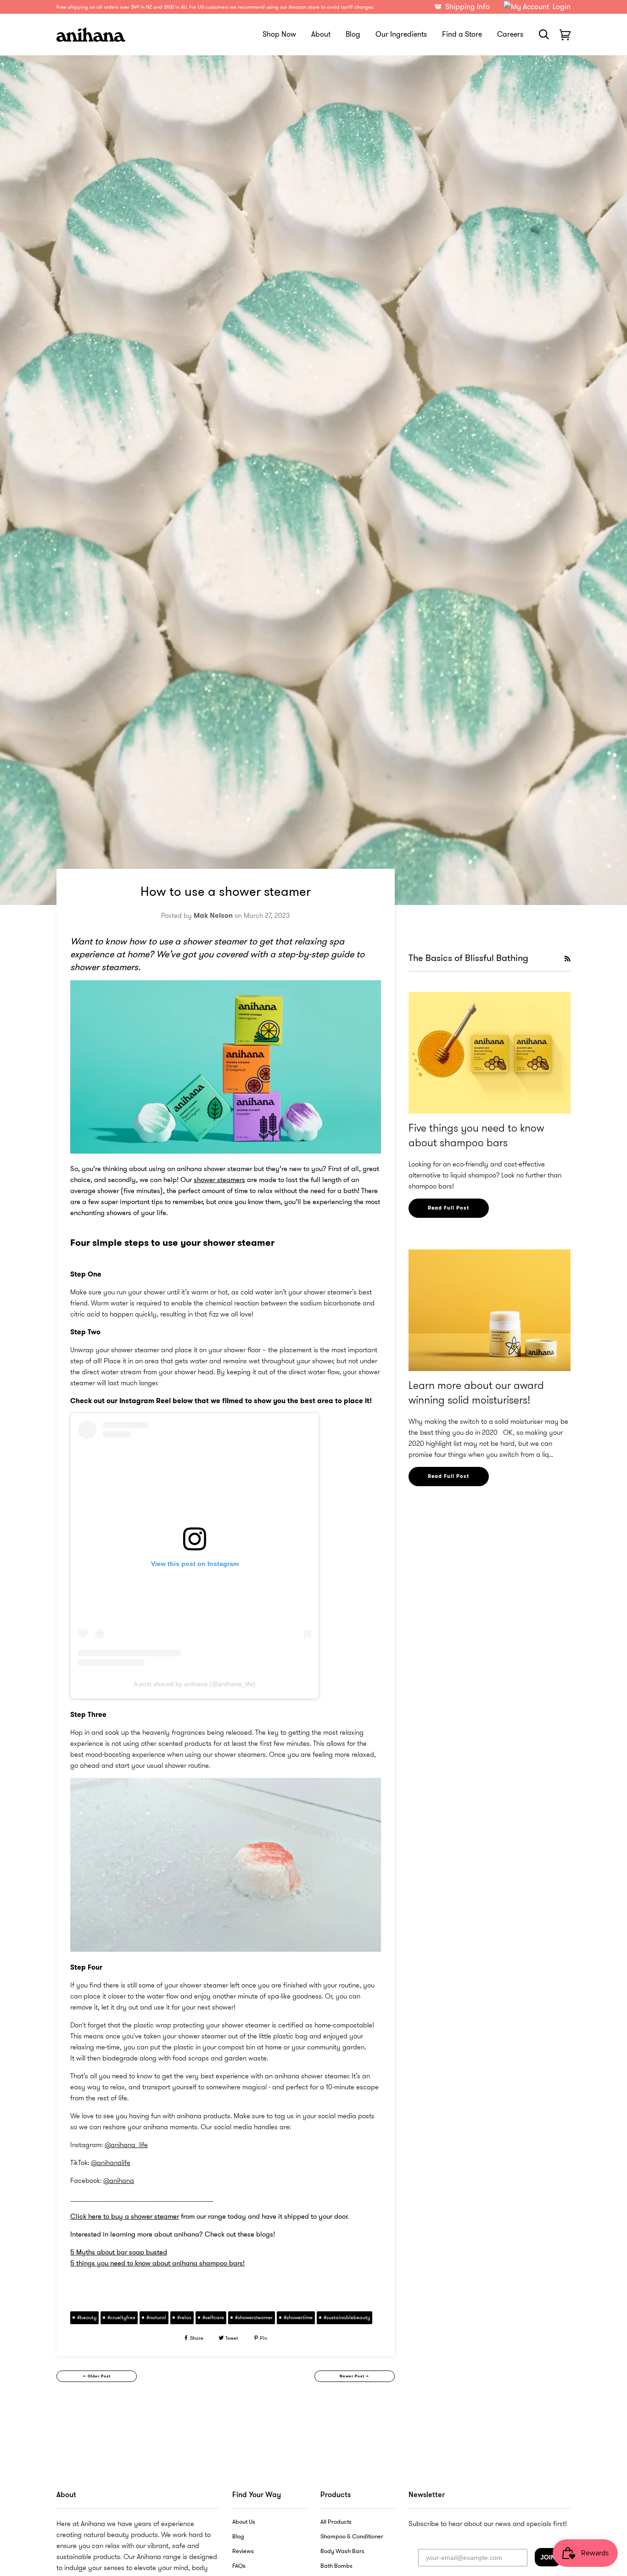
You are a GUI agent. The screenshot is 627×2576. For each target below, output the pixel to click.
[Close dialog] (409, 1165)
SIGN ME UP (313, 1395)
